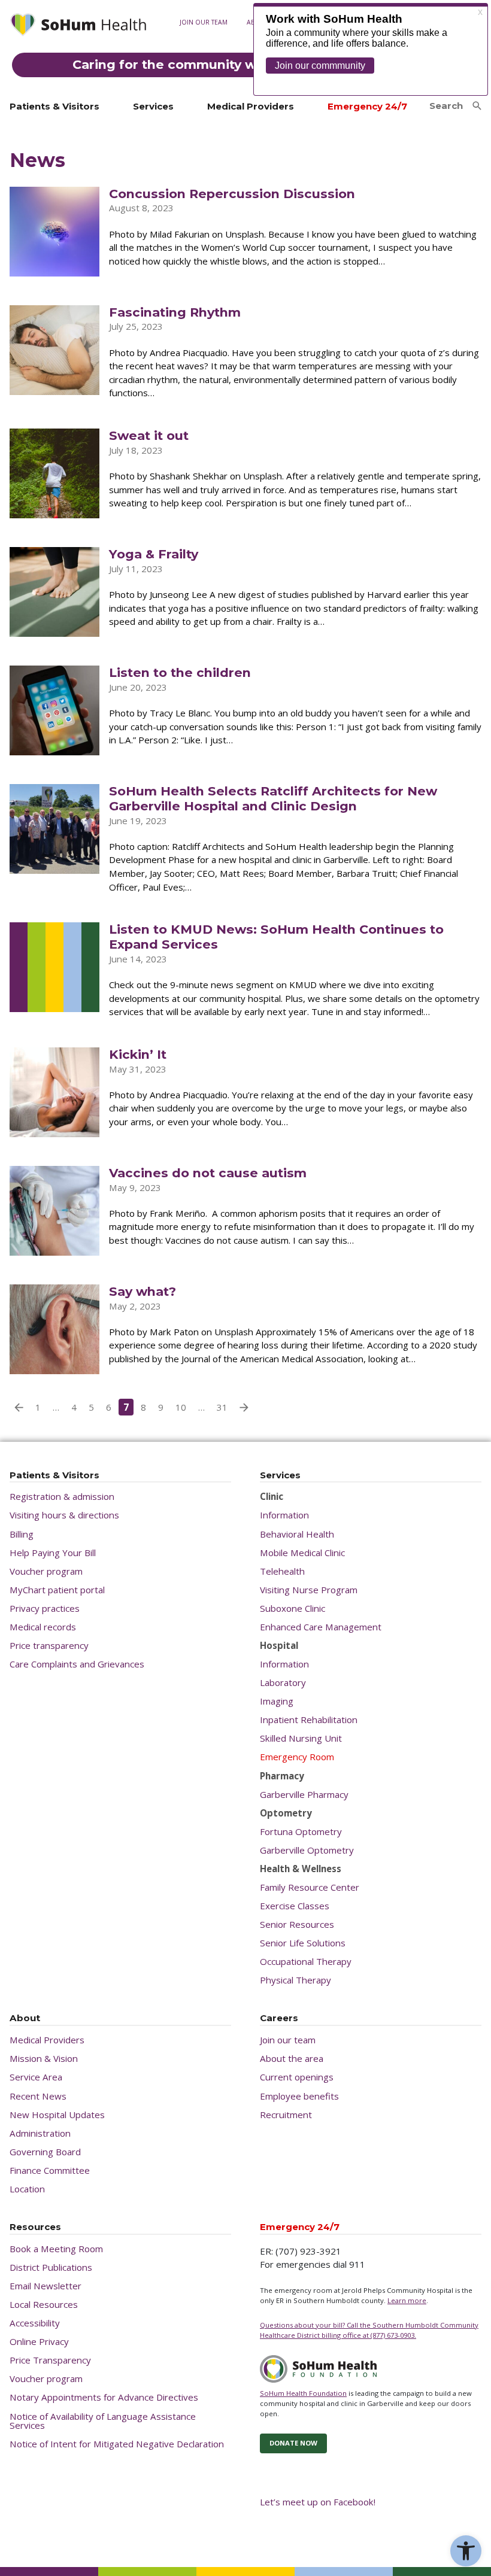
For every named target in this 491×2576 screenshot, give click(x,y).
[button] (466, 2551)
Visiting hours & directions (64, 1515)
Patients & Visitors (54, 106)
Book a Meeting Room (56, 2249)
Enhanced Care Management (321, 1627)
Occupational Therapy (306, 1962)
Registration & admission (62, 1497)
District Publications (51, 2267)
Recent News (38, 2096)
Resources (35, 2227)
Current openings (297, 2077)
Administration (40, 2133)
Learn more (407, 2300)
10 (181, 1407)
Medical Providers (251, 106)
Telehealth (282, 1571)
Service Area (36, 2077)
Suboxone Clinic (293, 1609)
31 (222, 1407)
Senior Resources (297, 1925)
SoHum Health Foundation (303, 2393)
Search (446, 106)
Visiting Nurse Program (309, 1590)
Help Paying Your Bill (53, 1553)
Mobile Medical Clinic (302, 1553)
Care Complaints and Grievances (77, 1664)
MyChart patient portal (57, 1590)
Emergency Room (297, 1757)
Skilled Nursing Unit (301, 1738)
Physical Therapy (295, 1980)
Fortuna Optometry (301, 1832)
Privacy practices (45, 1609)
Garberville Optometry (307, 1850)
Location (27, 2189)
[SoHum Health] (78, 26)
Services (153, 106)
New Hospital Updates (57, 2115)
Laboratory (283, 1683)
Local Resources (44, 2305)
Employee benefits (299, 2096)
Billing (22, 1534)
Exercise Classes (295, 1906)
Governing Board (45, 2152)
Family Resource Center (310, 1887)
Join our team (204, 22)
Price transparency (49, 1646)
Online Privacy (39, 2342)
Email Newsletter (46, 2286)
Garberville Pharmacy (304, 1795)
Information (284, 1515)
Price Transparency (50, 2360)
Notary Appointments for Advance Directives (104, 2397)
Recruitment (286, 2115)
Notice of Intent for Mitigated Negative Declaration (117, 2444)
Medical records (205, 95)
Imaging (277, 1701)
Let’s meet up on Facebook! (318, 2502)
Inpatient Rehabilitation (309, 1720)
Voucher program (46, 1571)
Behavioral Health (297, 1534)
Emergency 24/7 (367, 106)
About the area (292, 2059)
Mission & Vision (44, 2059)
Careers (279, 2018)
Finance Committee (50, 2171)
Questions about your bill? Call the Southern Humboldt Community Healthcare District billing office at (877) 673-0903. (369, 2330)
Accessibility (35, 2323)
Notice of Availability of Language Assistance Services (103, 2421)
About (25, 2018)
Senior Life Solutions (303, 1943)
